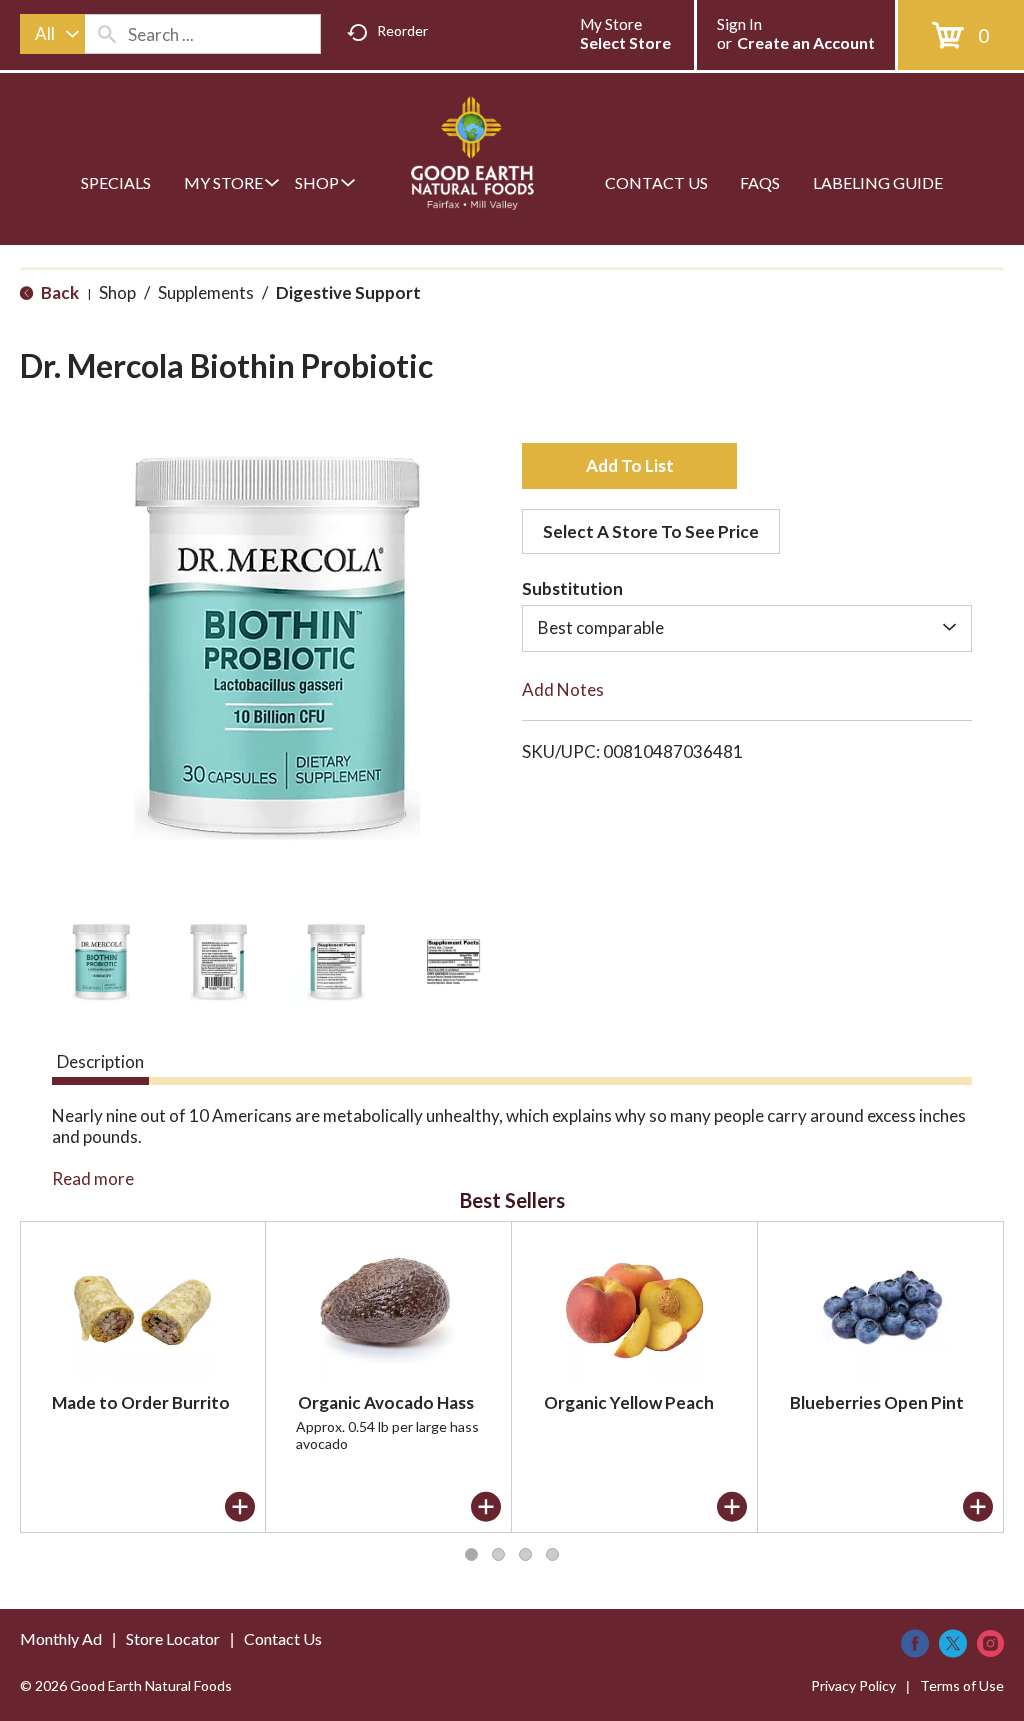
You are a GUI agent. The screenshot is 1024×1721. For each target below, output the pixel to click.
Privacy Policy (853, 1685)
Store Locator (173, 1638)
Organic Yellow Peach (629, 1402)
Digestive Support (348, 292)
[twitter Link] (953, 1643)
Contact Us (283, 1638)
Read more (93, 1178)
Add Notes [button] (563, 689)
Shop (117, 292)
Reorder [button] (402, 30)
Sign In (739, 24)
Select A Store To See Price (651, 531)
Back (58, 292)
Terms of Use (962, 1685)
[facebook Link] (915, 1643)
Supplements (206, 292)
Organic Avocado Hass (386, 1402)
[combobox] (52, 34)
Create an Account (806, 42)
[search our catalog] (107, 34)
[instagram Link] (990, 1643)
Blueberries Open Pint (877, 1402)
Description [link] (100, 1061)
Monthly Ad (61, 1638)
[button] (101, 962)
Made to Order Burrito (141, 1402)
